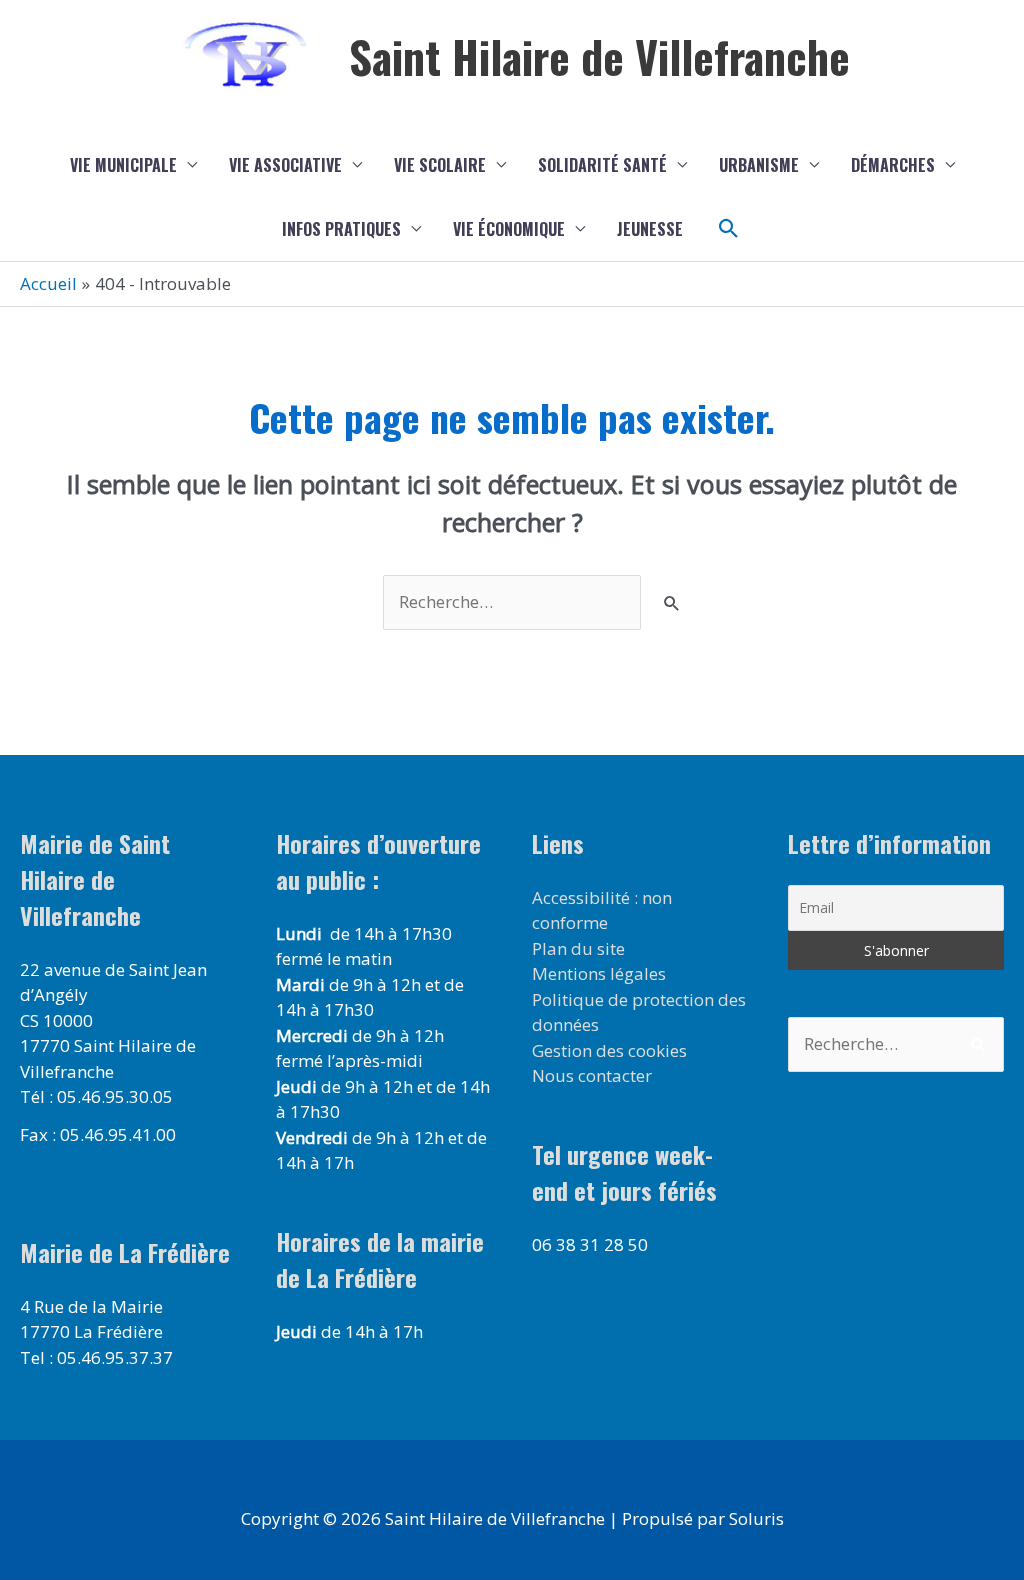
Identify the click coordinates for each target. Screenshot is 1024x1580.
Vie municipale (123, 165)
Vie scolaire (440, 165)
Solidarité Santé (602, 165)
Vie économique (509, 229)
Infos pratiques (341, 229)
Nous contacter (592, 1075)
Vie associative (285, 165)
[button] (729, 229)
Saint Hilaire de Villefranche (599, 56)
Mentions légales (599, 973)
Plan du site (578, 948)
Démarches (893, 165)
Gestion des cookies (609, 1050)
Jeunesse (650, 229)
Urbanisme (759, 165)
